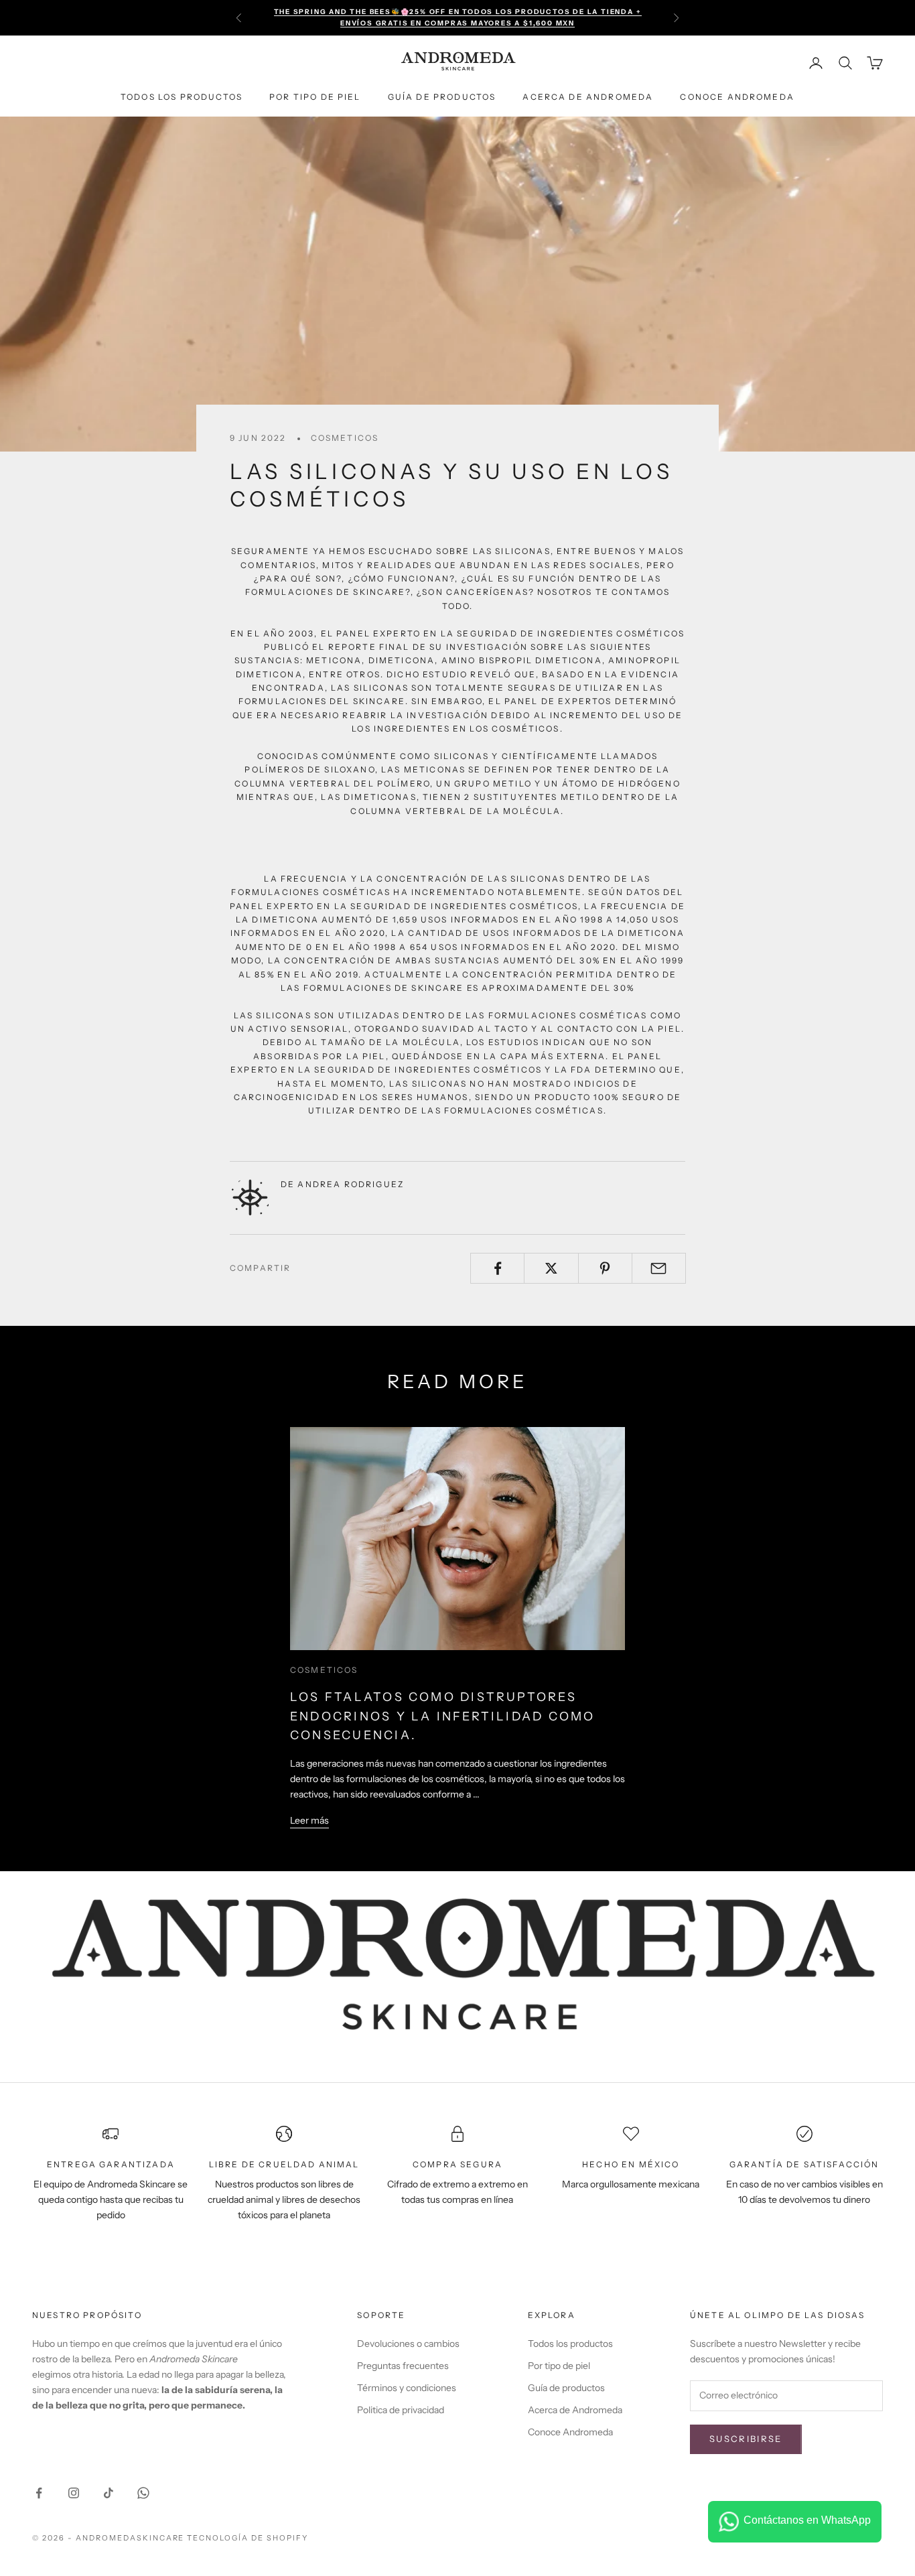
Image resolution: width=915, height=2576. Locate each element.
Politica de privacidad (401, 2410)
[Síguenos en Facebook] (39, 2493)
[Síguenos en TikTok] (109, 2493)
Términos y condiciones (407, 2388)
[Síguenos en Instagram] (74, 2493)
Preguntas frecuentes (403, 2366)
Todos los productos (182, 97)
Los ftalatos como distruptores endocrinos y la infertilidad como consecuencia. (443, 1716)
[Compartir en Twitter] (551, 1268)
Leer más (309, 1820)
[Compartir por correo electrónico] (659, 1268)
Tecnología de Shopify (248, 2538)
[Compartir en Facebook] (497, 1268)
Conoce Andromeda (737, 97)
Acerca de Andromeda (588, 97)
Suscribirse (746, 2439)
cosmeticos (345, 438)
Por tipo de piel (315, 97)
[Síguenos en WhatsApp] (143, 2493)
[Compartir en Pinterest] (605, 1268)
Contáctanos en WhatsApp (807, 2520)
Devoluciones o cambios (408, 2344)
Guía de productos (442, 97)
